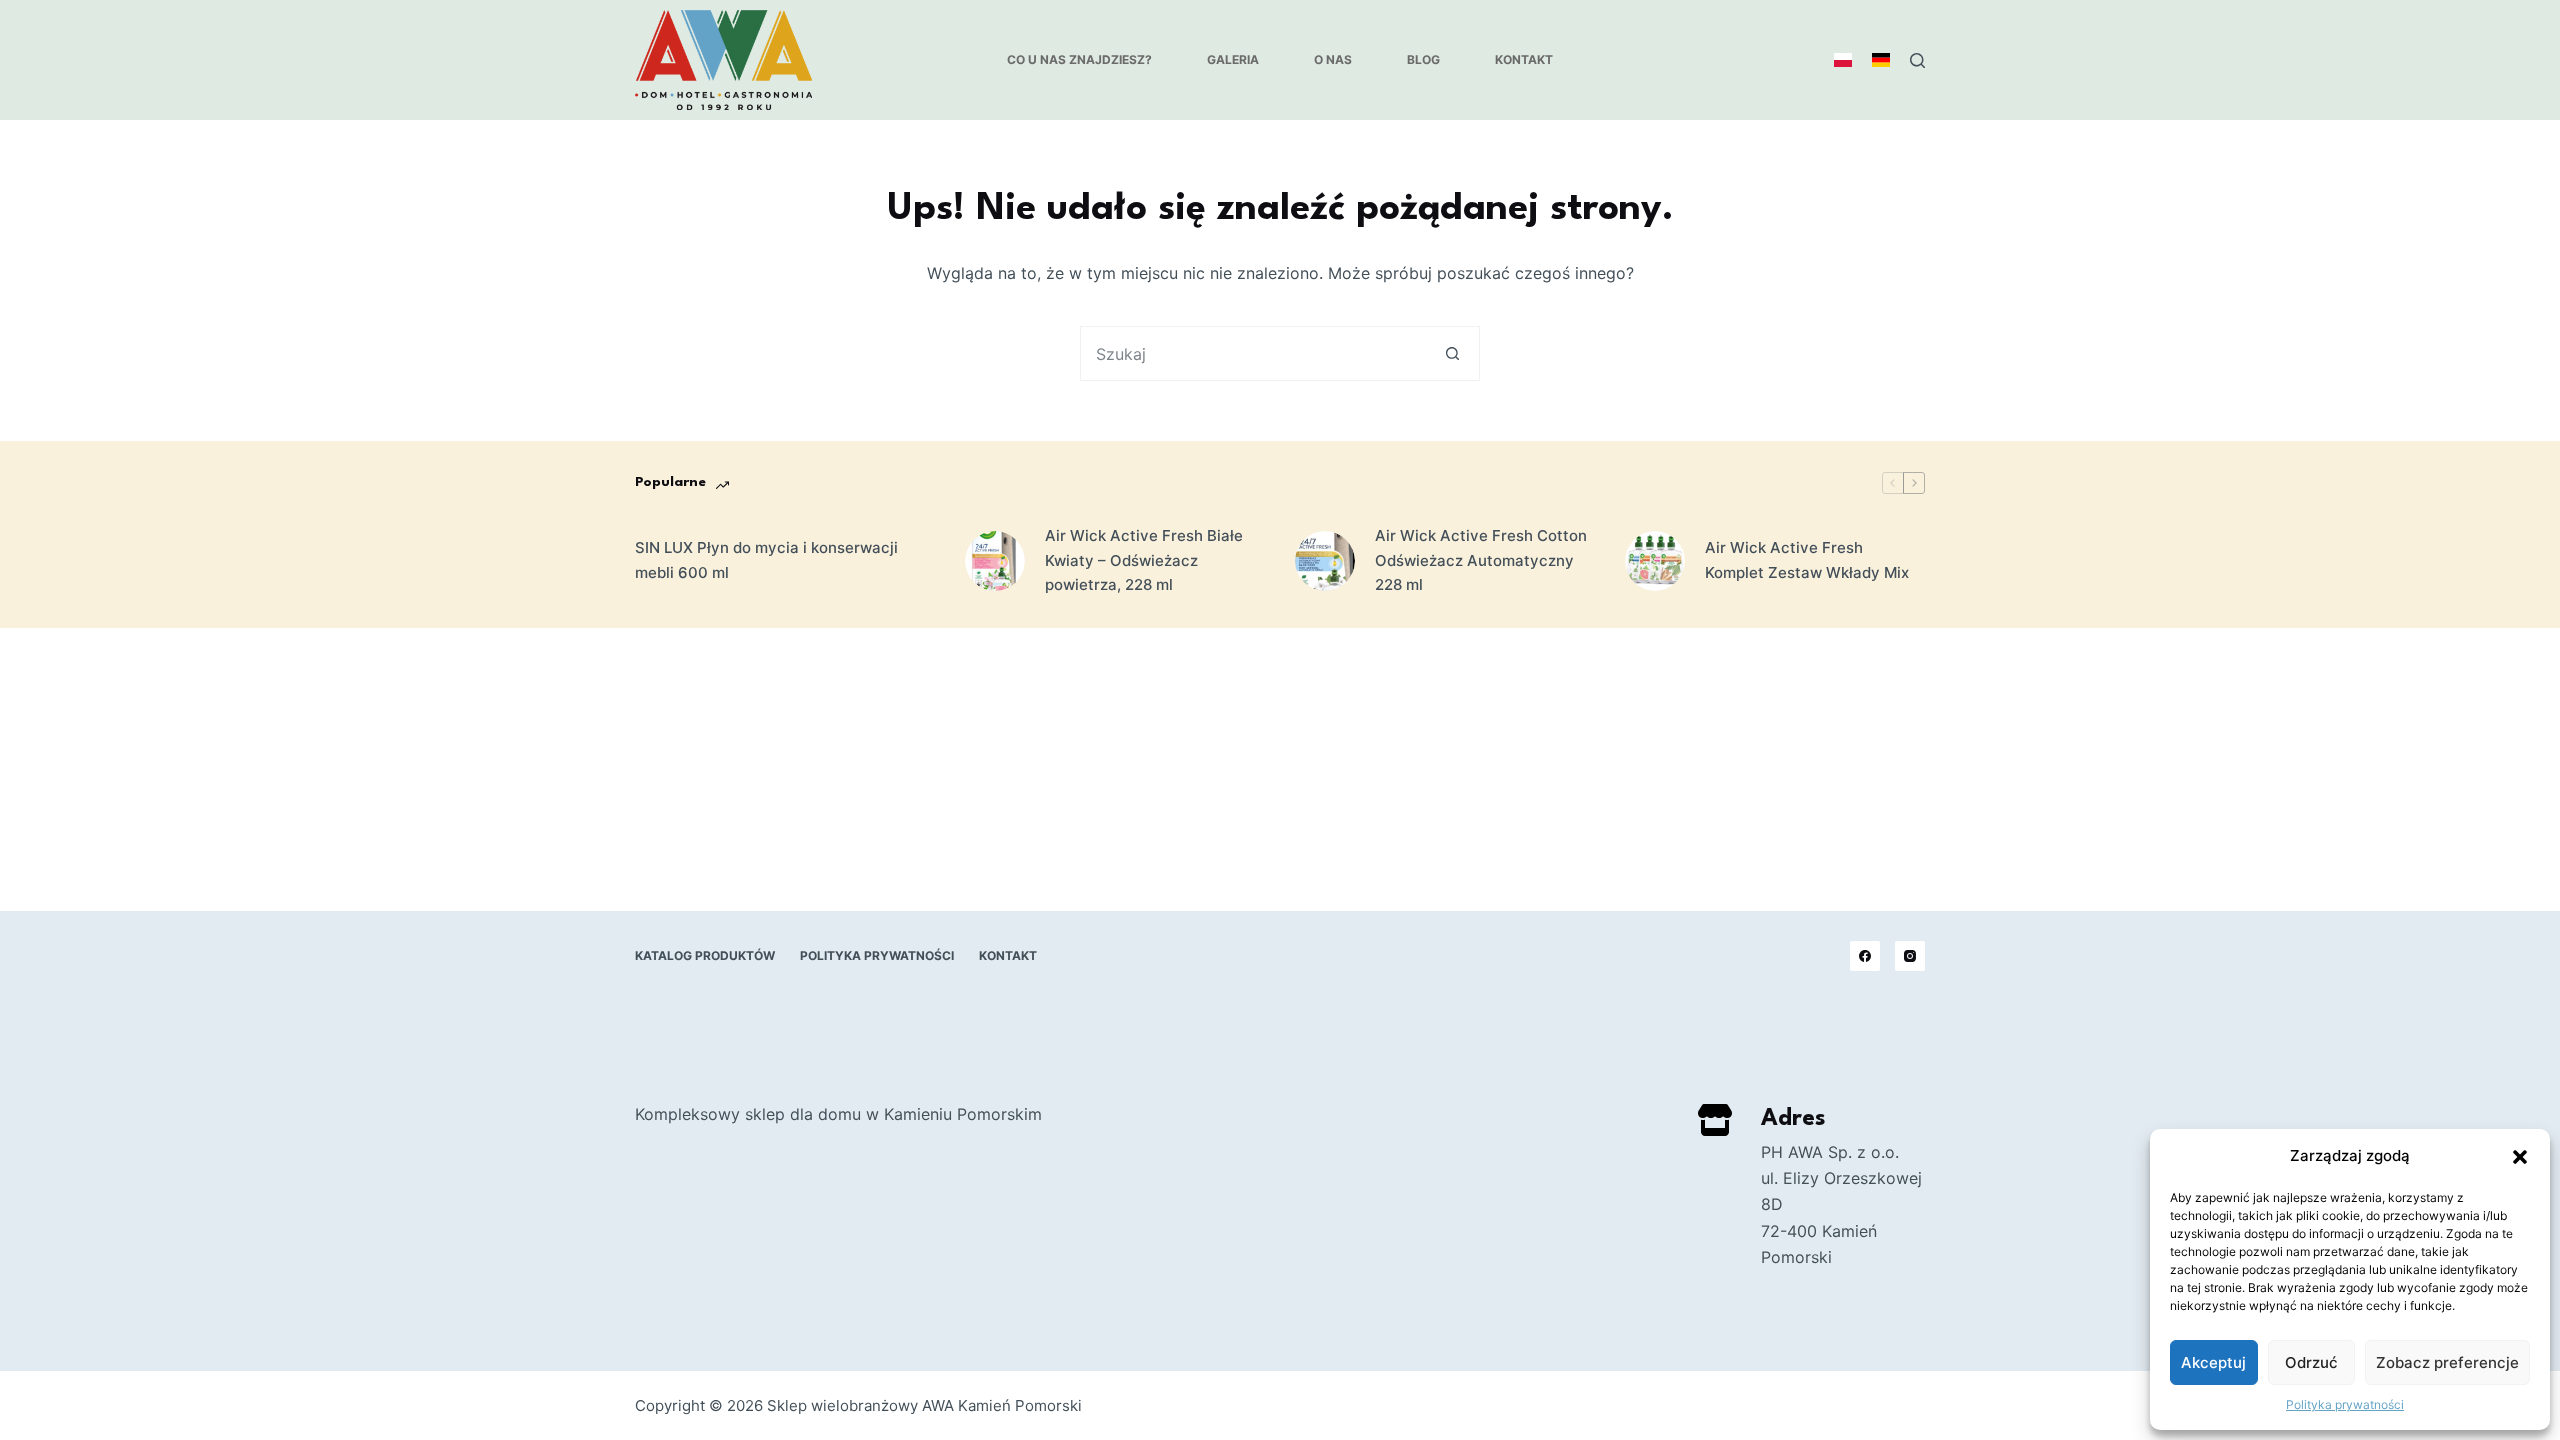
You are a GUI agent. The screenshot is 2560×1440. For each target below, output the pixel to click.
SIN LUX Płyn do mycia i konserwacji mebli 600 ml (766, 560)
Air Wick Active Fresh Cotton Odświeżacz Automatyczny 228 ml (1481, 560)
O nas (1333, 59)
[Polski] (1843, 60)
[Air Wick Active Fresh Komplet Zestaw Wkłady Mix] (1655, 561)
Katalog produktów (705, 955)
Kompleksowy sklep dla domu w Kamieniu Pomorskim (838, 1114)
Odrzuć (2311, 1362)
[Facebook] (1865, 956)
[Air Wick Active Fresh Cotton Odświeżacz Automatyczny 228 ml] (1325, 561)
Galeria (1233, 59)
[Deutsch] (1881, 60)
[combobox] (1253, 353)
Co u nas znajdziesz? (1079, 59)
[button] (2520, 1157)
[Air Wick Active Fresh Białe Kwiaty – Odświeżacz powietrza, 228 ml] (995, 561)
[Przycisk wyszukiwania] (1452, 353)
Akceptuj (2213, 1362)
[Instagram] (1910, 956)
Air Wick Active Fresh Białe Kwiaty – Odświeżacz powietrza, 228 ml (1144, 560)
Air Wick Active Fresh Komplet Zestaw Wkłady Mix (1807, 560)
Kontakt (1524, 59)
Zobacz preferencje (2447, 1362)
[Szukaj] (1917, 60)
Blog (1423, 59)
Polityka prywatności (2345, 1404)
